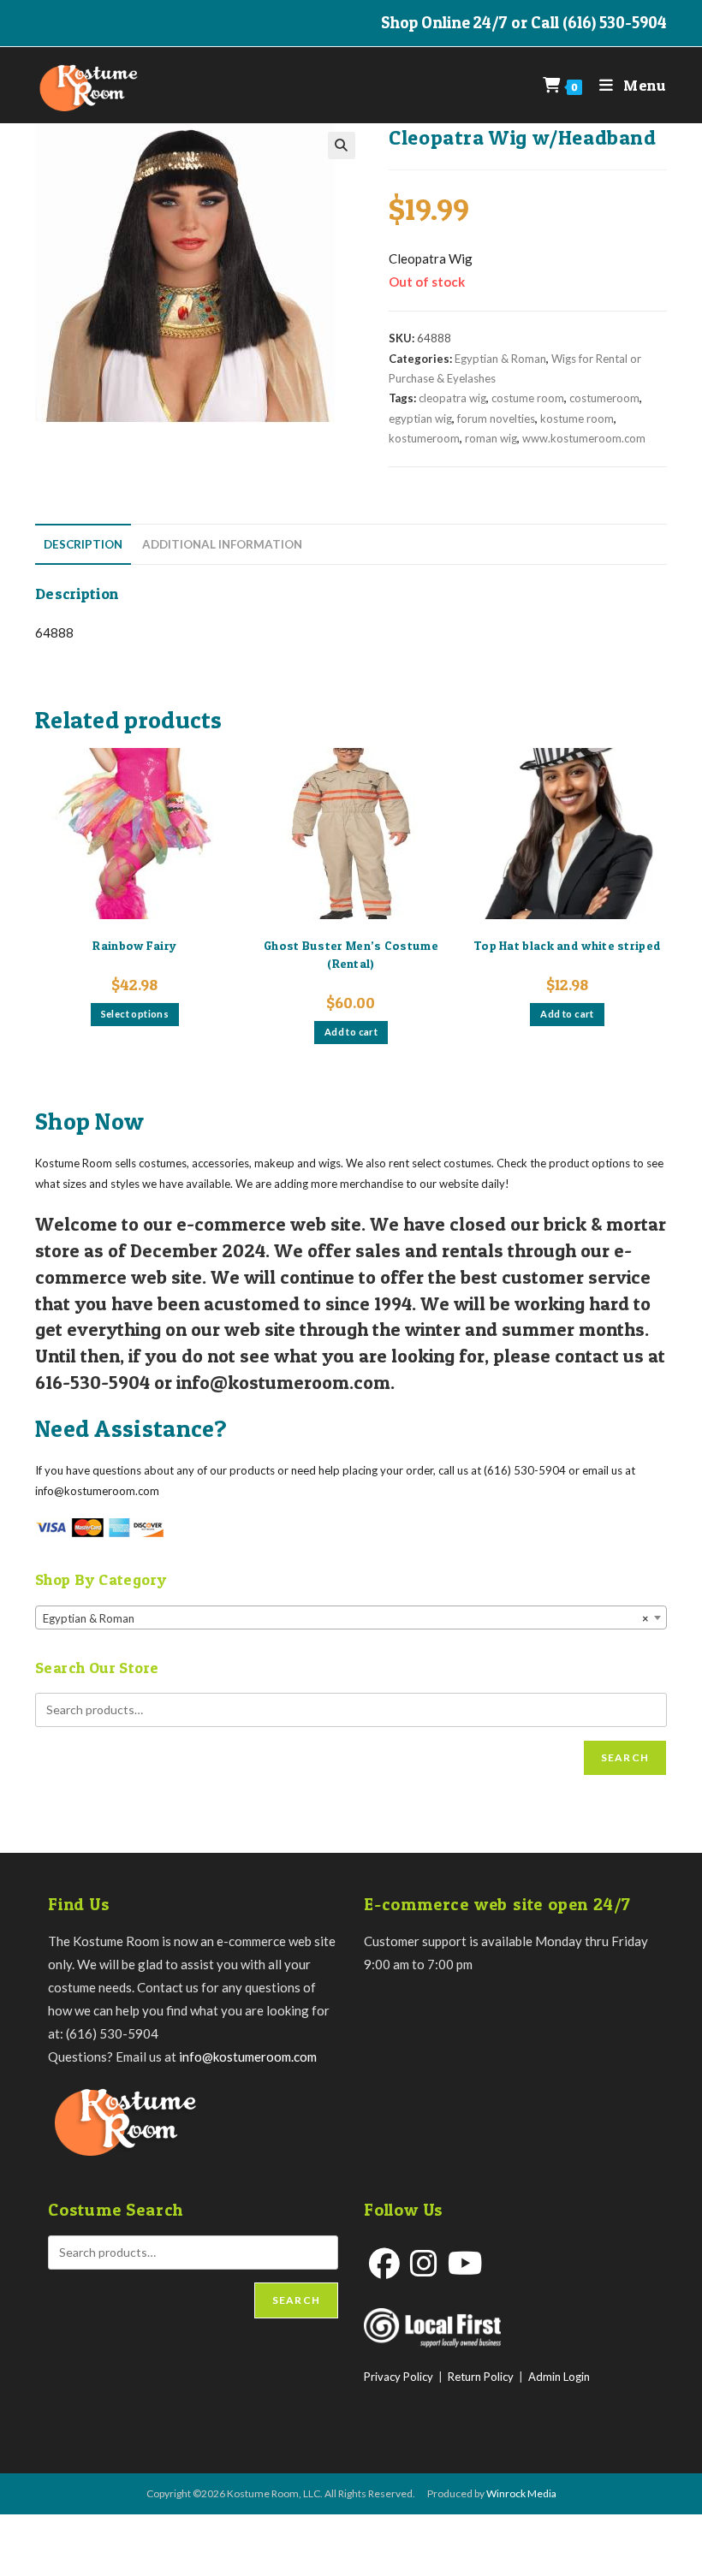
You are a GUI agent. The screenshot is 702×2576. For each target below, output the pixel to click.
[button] (342, 145)
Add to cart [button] (351, 1032)
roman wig (491, 438)
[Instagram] (424, 2263)
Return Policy (481, 2377)
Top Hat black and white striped (567, 945)
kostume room (577, 418)
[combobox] (351, 1617)
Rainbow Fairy (134, 945)
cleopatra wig (452, 398)
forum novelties (496, 418)
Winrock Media (521, 2493)
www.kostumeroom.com (584, 438)
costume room (528, 398)
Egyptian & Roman (500, 359)
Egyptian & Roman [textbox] (346, 1618)
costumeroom (604, 398)
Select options (135, 1014)
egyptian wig (420, 418)
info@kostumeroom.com (248, 2057)
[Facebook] (384, 2263)
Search (625, 1757)
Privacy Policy (399, 2377)
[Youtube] (465, 2263)
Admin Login (559, 2377)
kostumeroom (424, 438)
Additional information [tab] (222, 544)
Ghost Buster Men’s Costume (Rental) (351, 954)
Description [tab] (83, 544)
